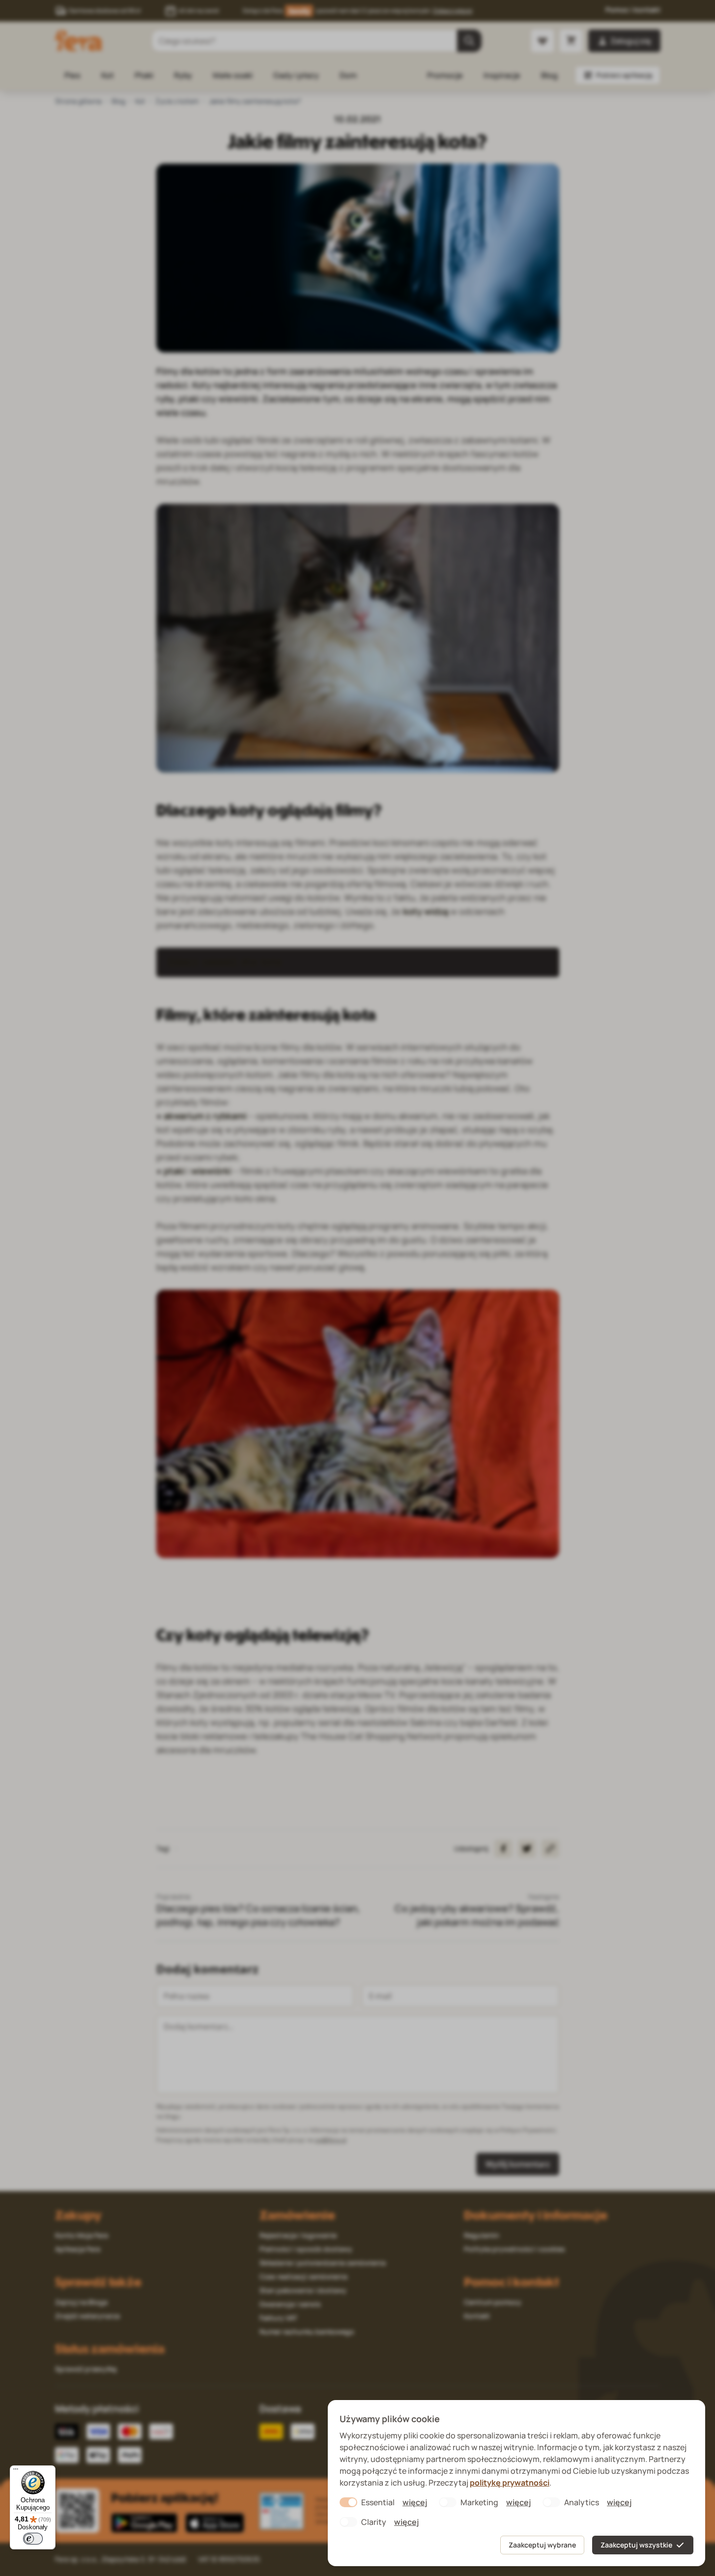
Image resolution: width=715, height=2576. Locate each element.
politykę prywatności (510, 2483)
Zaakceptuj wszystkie (636, 2545)
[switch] (33, 2539)
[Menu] (16, 2471)
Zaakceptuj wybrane (542, 2545)
